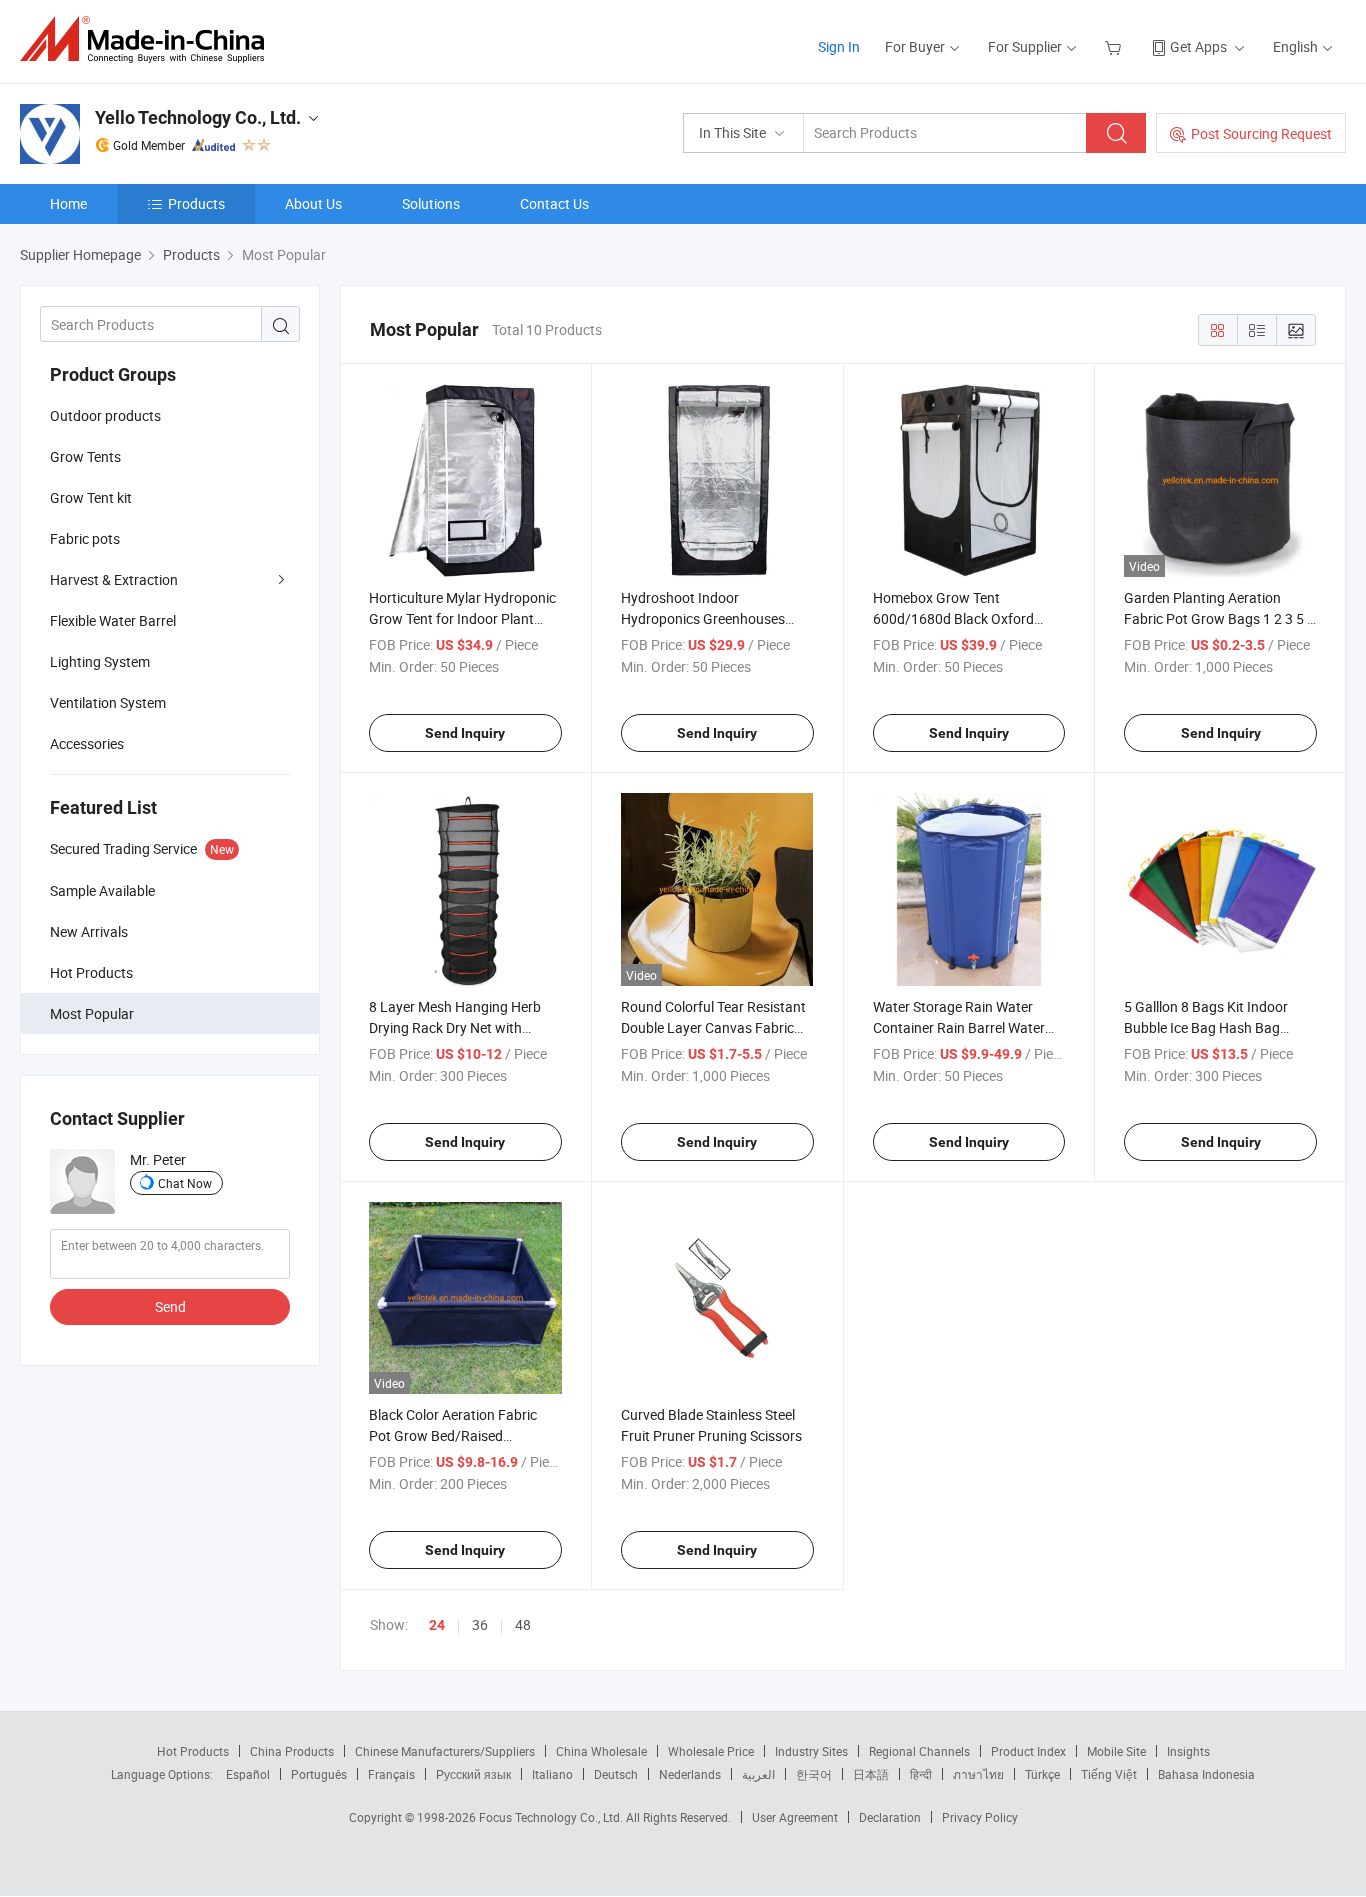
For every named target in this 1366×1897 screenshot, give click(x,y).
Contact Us (554, 203)
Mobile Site (1116, 1751)
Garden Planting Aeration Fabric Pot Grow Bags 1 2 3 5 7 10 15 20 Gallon (1219, 618)
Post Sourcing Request (1261, 133)
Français (391, 1774)
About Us (313, 203)
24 (437, 1625)
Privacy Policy (980, 1817)
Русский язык (473, 1774)
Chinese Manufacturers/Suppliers (445, 1751)
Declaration (890, 1817)
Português (319, 1774)
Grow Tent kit (91, 497)
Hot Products (193, 1751)
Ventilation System (108, 702)
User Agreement (795, 1817)
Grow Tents (85, 456)
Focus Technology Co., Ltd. (552, 1817)
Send (170, 1306)
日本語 (871, 1774)
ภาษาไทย (978, 1774)
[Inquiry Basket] (1115, 46)
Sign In (839, 46)
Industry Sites (811, 1751)
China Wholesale (601, 1751)
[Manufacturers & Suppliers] (148, 39)
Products (196, 203)
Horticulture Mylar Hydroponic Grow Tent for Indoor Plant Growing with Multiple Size (462, 618)
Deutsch (616, 1774)
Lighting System (100, 661)
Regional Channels (919, 1751)
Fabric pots (85, 538)
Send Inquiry (465, 733)
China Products (292, 1751)
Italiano (552, 1774)
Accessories (87, 743)
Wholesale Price (711, 1751)
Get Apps (1198, 46)
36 (480, 1624)
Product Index (1028, 1751)
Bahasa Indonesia (1206, 1774)
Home (68, 203)
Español (248, 1774)
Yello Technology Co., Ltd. (198, 117)
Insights (1188, 1751)
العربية (758, 1774)
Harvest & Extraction (114, 579)
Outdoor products (105, 415)
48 (523, 1624)
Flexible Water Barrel (113, 620)
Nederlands (690, 1774)
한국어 (814, 1774)
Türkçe (1042, 1774)
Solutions (431, 203)
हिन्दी (921, 1774)
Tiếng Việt (1109, 1774)
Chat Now (185, 1183)
